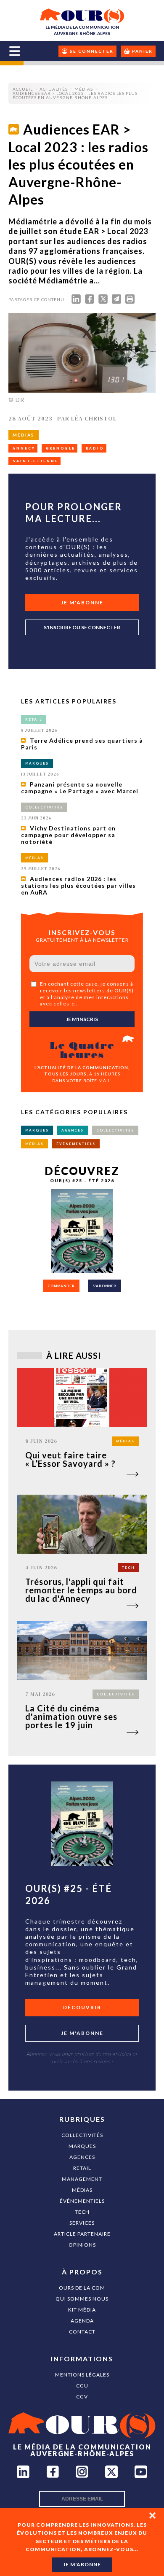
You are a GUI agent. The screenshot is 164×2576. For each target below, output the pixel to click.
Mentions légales (82, 2375)
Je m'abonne (82, 602)
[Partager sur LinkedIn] (76, 301)
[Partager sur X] (103, 301)
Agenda (82, 2321)
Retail (82, 2168)
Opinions (82, 2245)
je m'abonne (82, 2564)
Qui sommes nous (82, 2299)
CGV (82, 2397)
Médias (82, 2190)
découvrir (82, 2007)
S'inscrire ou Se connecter (82, 627)
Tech (82, 2212)
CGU (82, 2386)
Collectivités (82, 2135)
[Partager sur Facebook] (90, 301)
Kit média (82, 2310)
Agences (82, 2157)
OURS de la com (82, 2288)
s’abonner (104, 1286)
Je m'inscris (82, 1019)
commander (61, 1286)
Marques (82, 2146)
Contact (82, 2332)
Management (82, 2179)
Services (82, 2223)
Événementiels (82, 2201)
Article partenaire (82, 2234)
